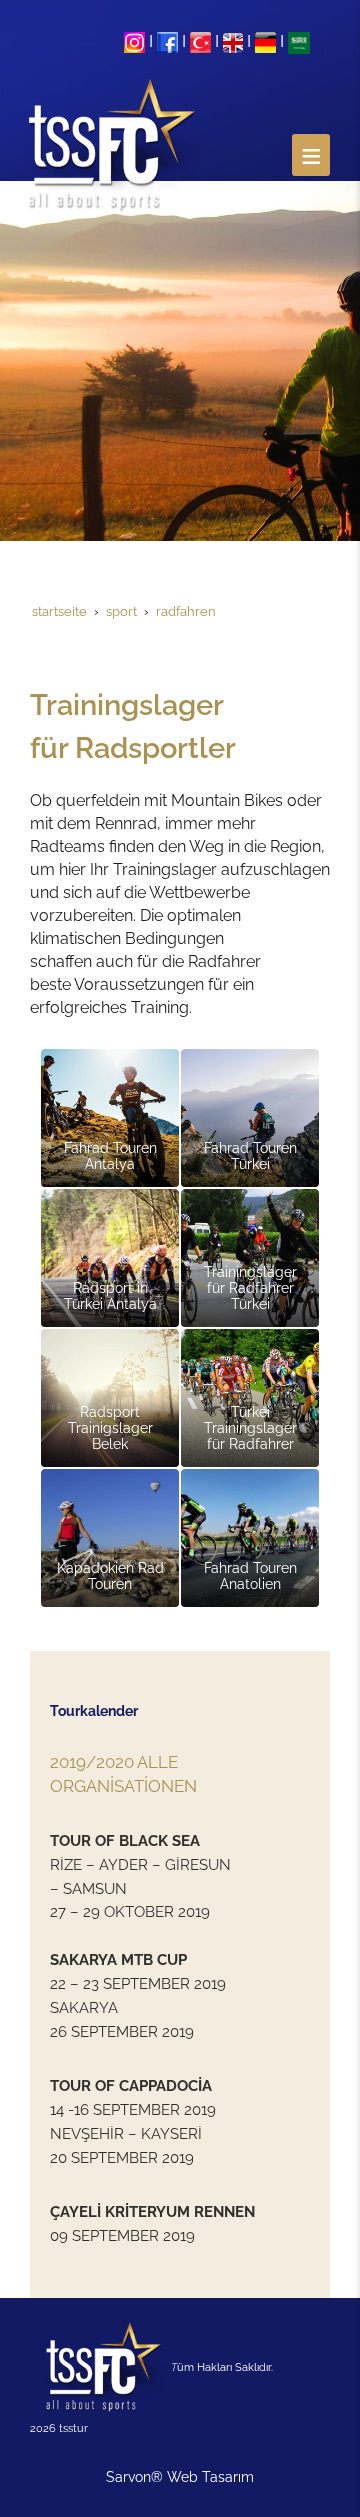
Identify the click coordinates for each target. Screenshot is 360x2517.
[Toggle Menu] (311, 155)
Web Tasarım (210, 2477)
